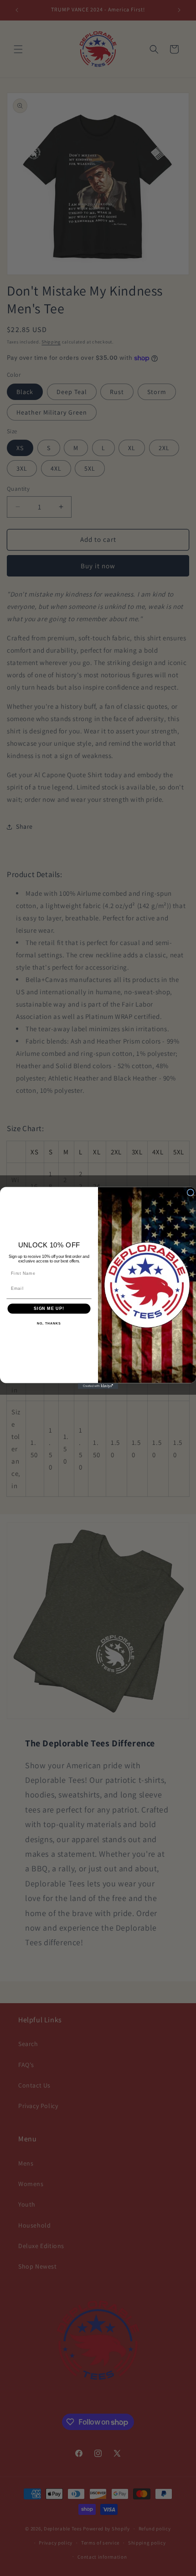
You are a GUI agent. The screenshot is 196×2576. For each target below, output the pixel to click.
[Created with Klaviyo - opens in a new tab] (98, 1386)
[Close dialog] (190, 1192)
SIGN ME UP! (49, 1308)
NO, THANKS (49, 1324)
